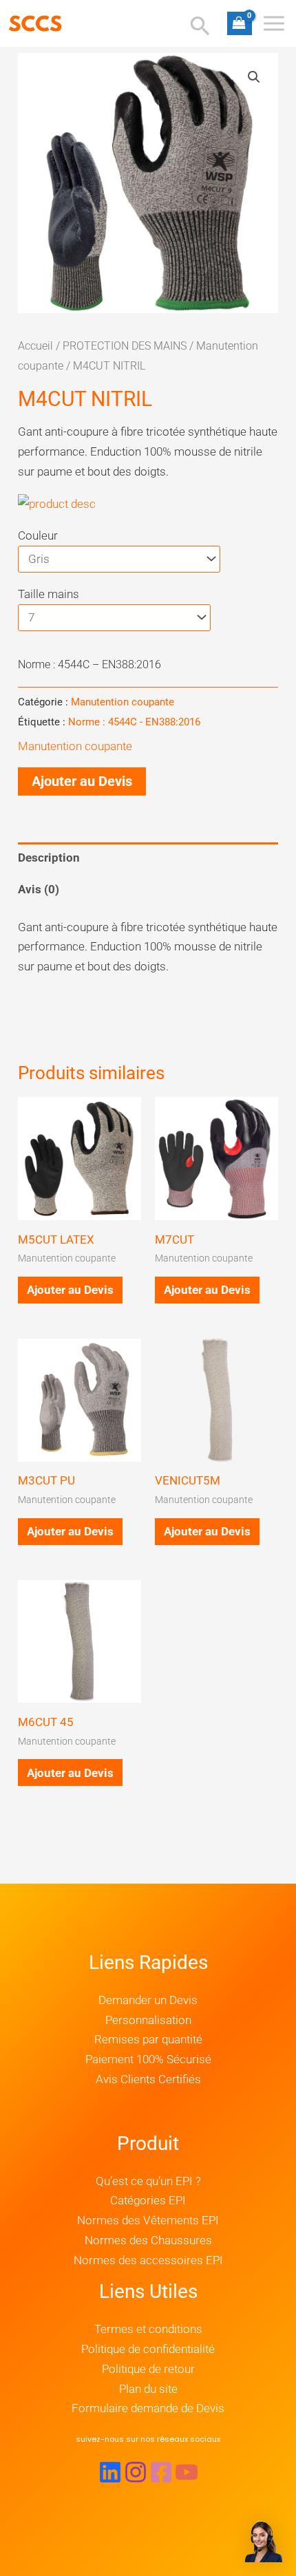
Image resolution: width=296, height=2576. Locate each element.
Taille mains (49, 594)
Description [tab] (49, 858)
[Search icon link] (200, 28)
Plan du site (148, 2389)
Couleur (38, 535)
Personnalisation (148, 2020)
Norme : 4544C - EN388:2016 (134, 722)
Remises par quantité (148, 2039)
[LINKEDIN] (110, 2472)
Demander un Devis (148, 2000)
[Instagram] (136, 2472)
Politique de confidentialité (148, 2349)
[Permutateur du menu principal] (274, 23)
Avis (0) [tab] (39, 889)
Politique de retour (148, 2369)
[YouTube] (187, 2472)
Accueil (35, 346)
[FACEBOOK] (161, 2472)
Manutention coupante (123, 702)
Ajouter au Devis (82, 781)
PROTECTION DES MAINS (125, 346)
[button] (254, 77)
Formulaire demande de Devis (148, 2408)
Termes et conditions (148, 2329)
